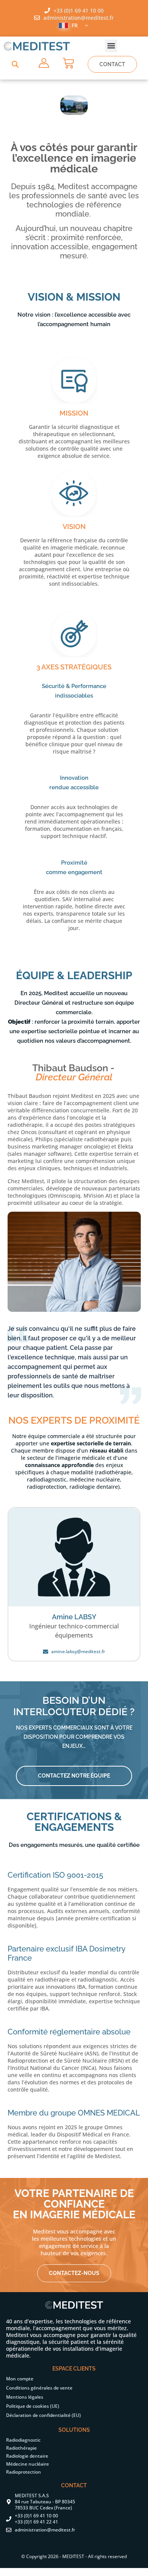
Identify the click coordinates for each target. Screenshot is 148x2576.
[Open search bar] (15, 64)
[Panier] (68, 63)
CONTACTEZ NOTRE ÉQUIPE (74, 1776)
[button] (111, 46)
